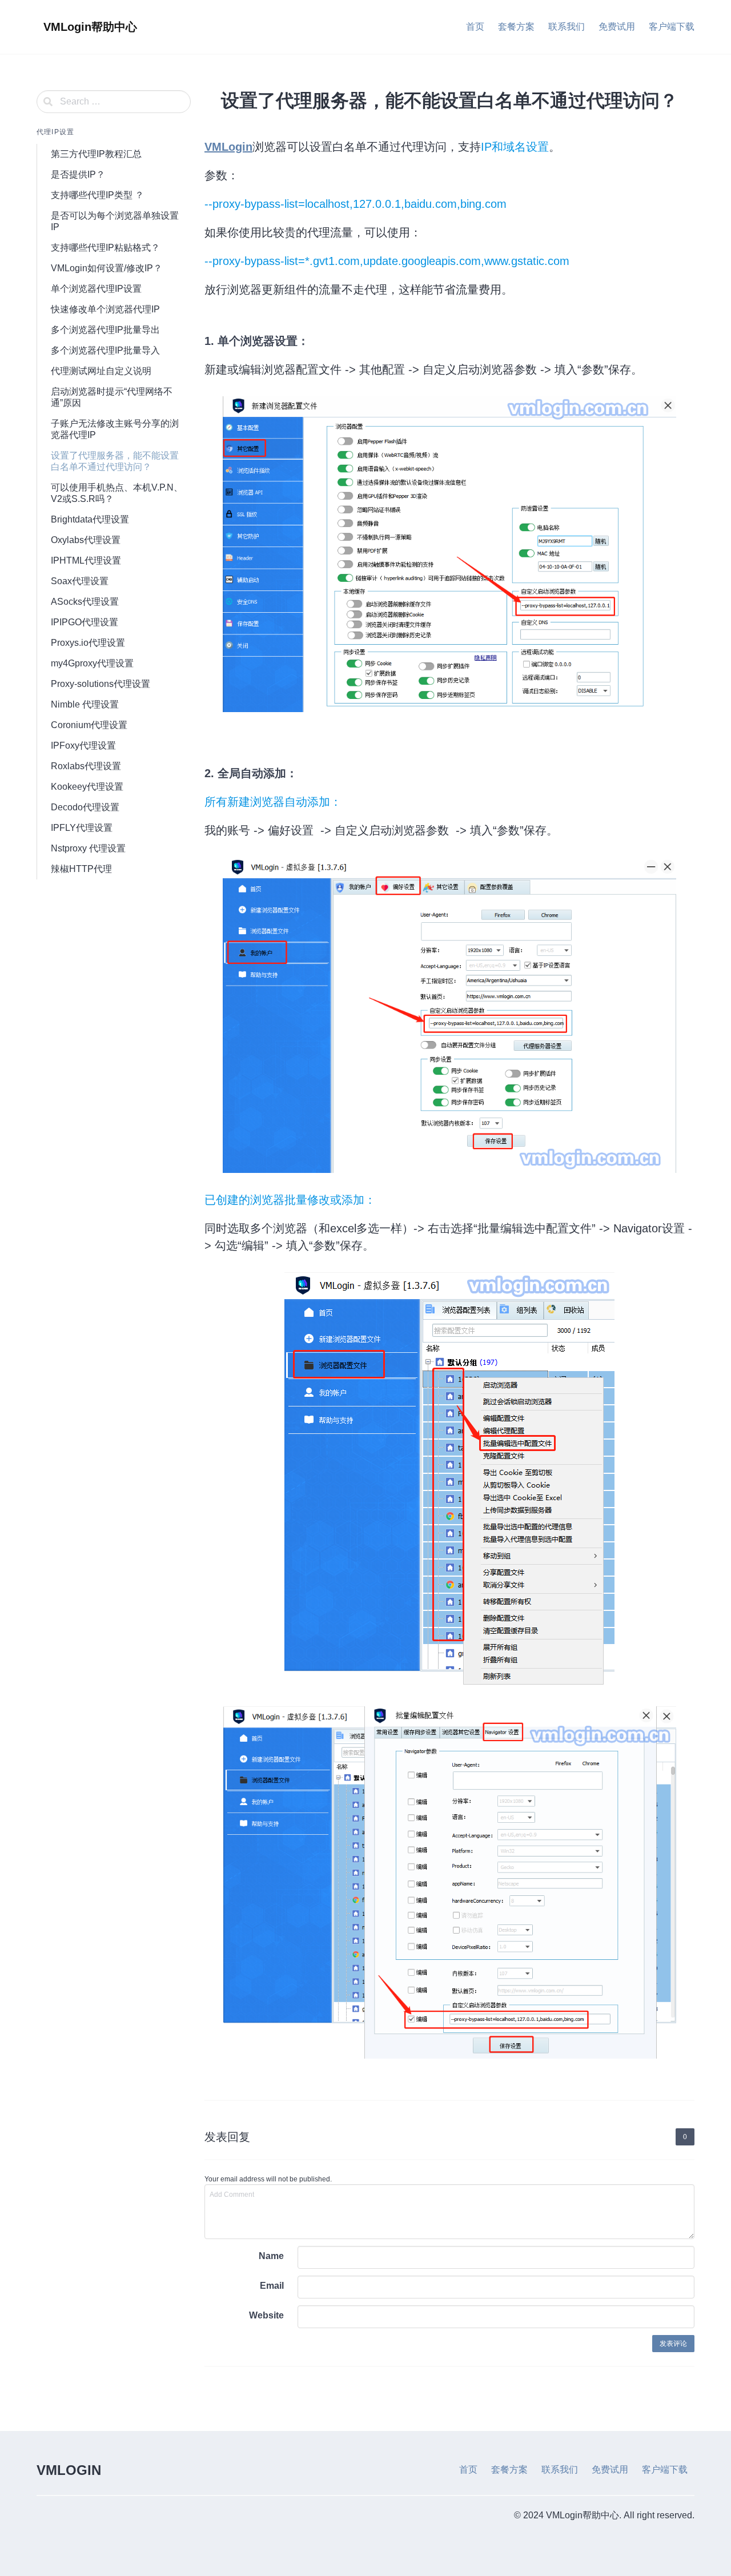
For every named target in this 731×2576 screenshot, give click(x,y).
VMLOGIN (69, 2470)
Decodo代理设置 (85, 807)
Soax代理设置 (80, 581)
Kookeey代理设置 (87, 787)
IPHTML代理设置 (86, 560)
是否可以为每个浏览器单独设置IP (115, 221)
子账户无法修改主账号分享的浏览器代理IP (115, 429)
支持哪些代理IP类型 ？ (97, 195)
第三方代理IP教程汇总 (96, 154)
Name (271, 2256)
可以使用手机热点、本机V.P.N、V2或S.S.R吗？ (117, 493)
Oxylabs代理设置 (86, 540)
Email (272, 2286)
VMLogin (228, 147)
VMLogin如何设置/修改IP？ (107, 268)
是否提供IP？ (78, 174)
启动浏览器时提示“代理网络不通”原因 (112, 397)
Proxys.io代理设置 (88, 643)
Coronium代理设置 (89, 725)
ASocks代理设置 (85, 602)
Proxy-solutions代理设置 (101, 684)
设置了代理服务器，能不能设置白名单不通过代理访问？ (115, 461)
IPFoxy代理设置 (83, 746)
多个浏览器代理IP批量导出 (105, 330)
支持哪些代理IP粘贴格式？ (105, 248)
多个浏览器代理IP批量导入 (105, 350)
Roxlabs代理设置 (86, 766)
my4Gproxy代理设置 (92, 663)
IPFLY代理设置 (82, 828)
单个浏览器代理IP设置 (96, 289)
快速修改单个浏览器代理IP (105, 309)
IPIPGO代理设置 (85, 622)
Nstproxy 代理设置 (88, 848)
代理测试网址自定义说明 (101, 371)
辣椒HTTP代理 (81, 869)
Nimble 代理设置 (85, 704)
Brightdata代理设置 (90, 519)
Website (266, 2315)
